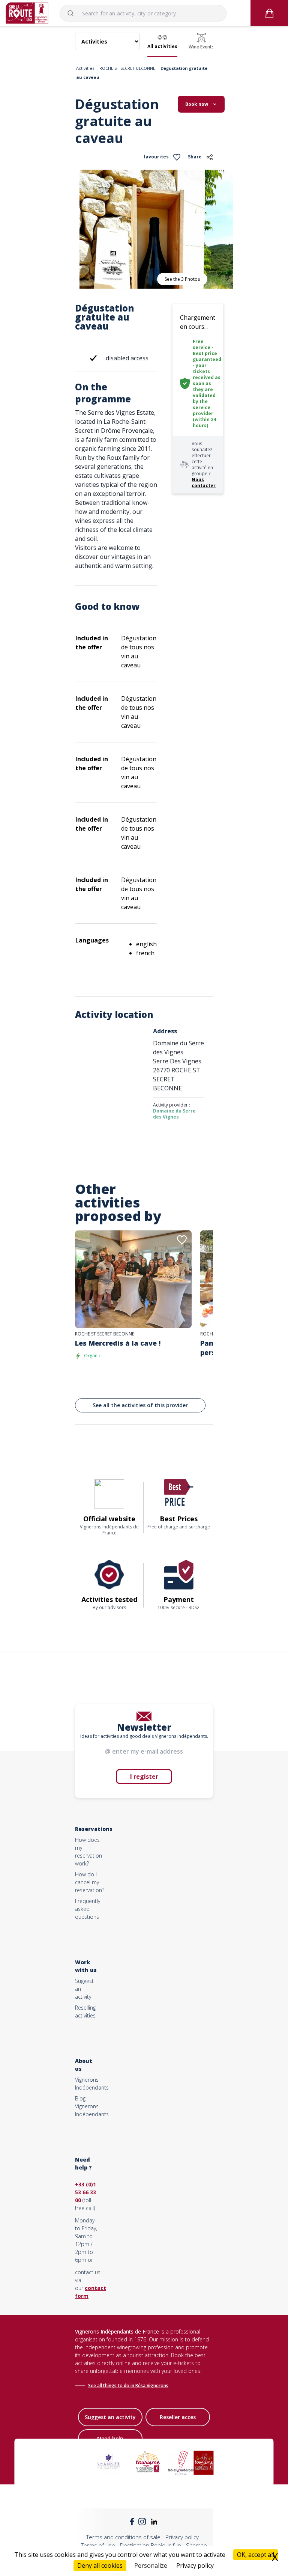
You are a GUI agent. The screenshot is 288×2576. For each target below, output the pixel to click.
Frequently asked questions (88, 1909)
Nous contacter (204, 483)
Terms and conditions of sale (123, 2537)
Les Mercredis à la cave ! (118, 1343)
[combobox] (143, 13)
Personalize (151, 2565)
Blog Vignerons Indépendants (92, 2106)
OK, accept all (256, 2555)
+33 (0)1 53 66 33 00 (85, 2192)
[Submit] (74, 13)
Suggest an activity (110, 2417)
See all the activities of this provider (140, 1405)
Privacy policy (182, 2537)
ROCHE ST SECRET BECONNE (127, 68)
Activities (85, 68)
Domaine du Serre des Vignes (174, 1114)
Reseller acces (178, 2417)
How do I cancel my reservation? (90, 1882)
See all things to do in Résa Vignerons (128, 2386)
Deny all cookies (100, 2565)
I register (144, 1777)
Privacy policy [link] (195, 2565)
